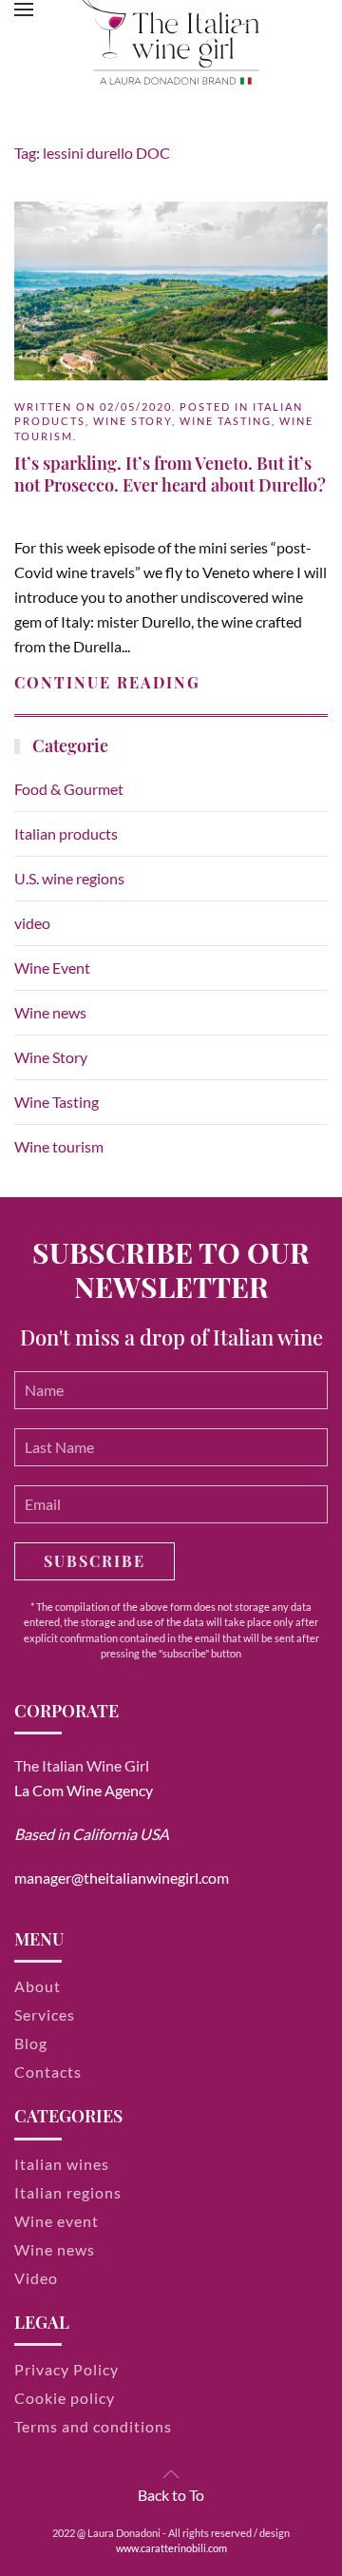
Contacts (48, 2072)
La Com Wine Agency (84, 1790)
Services (45, 2014)
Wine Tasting (226, 421)
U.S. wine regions (69, 878)
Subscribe (95, 1561)
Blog (31, 2043)
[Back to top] (171, 2474)
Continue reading (107, 682)
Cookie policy (65, 2398)
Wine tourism (59, 1146)
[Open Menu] (24, 10)
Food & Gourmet (69, 789)
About (38, 1986)
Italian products (66, 833)
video (32, 923)
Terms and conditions (93, 2426)
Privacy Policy (66, 2369)
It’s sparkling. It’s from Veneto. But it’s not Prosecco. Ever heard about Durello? (170, 474)
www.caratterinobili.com (171, 2548)
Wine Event (52, 968)
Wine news (50, 1012)
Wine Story (133, 421)
